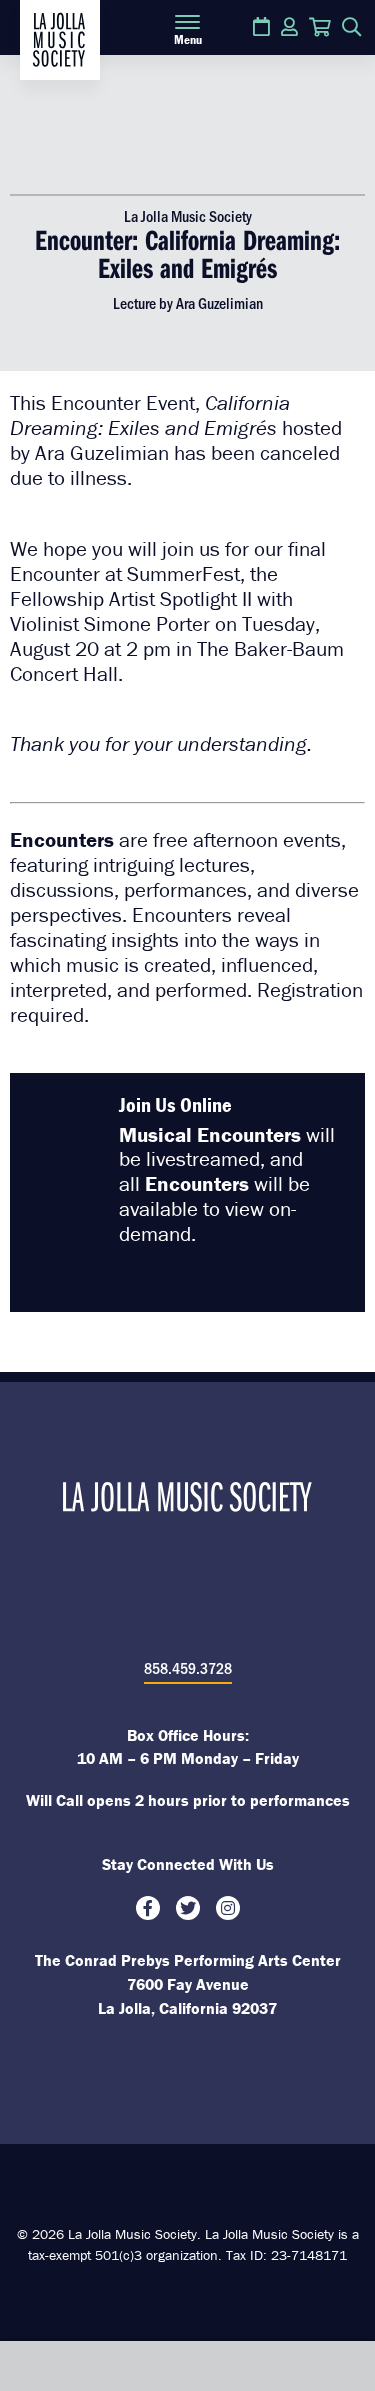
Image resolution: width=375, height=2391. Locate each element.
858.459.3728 (188, 1667)
